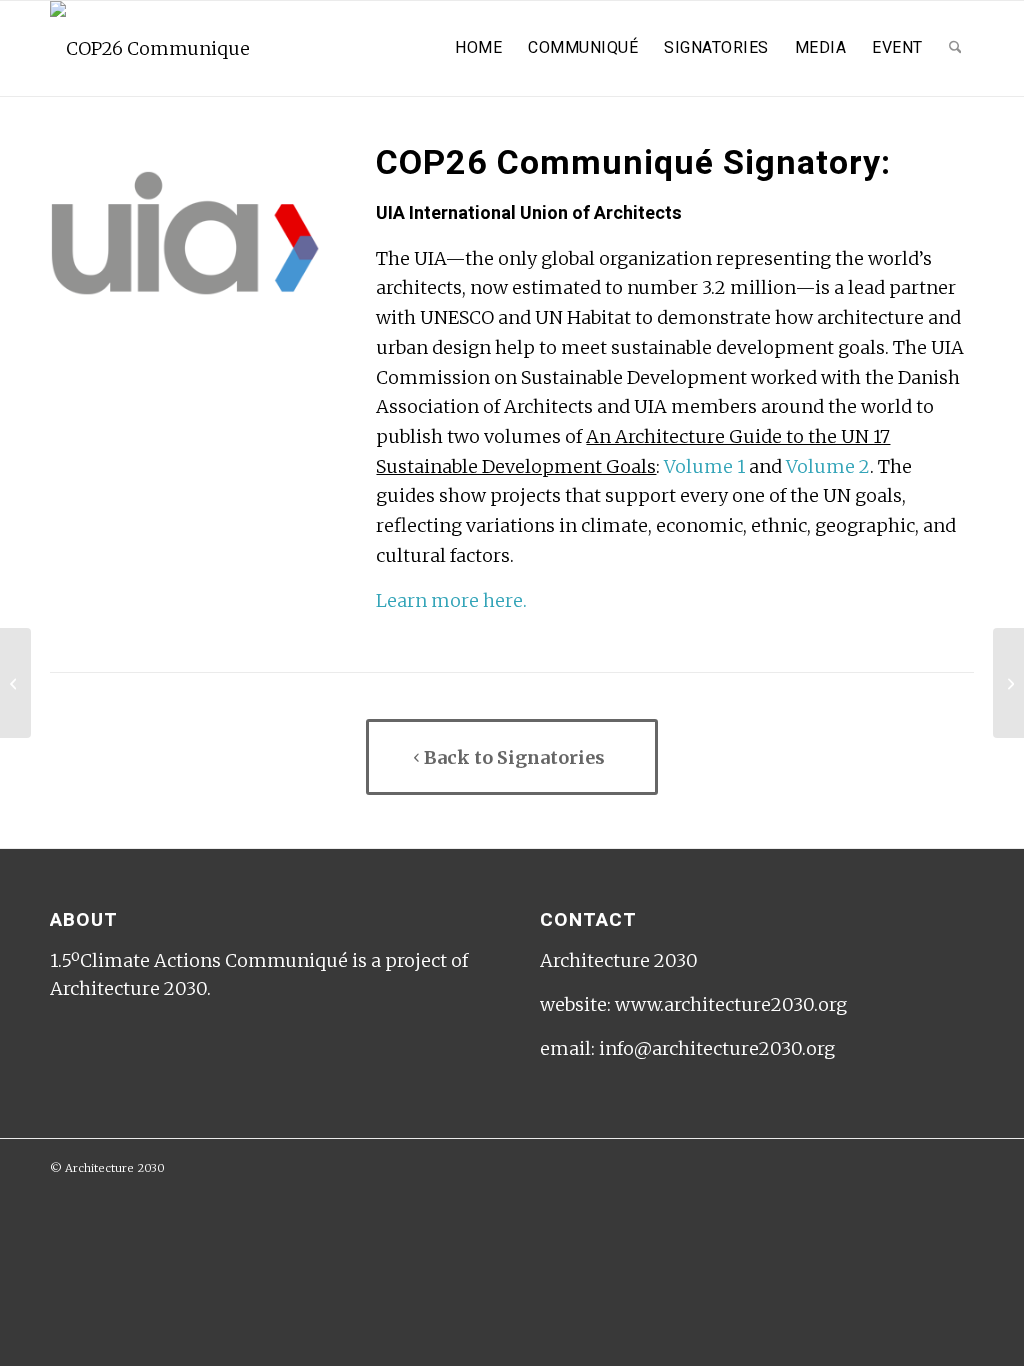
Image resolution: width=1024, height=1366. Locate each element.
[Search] (955, 48)
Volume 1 (704, 466)
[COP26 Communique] (150, 48)
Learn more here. (451, 600)
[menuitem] (478, 48)
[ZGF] (15, 683)
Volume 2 (828, 466)
